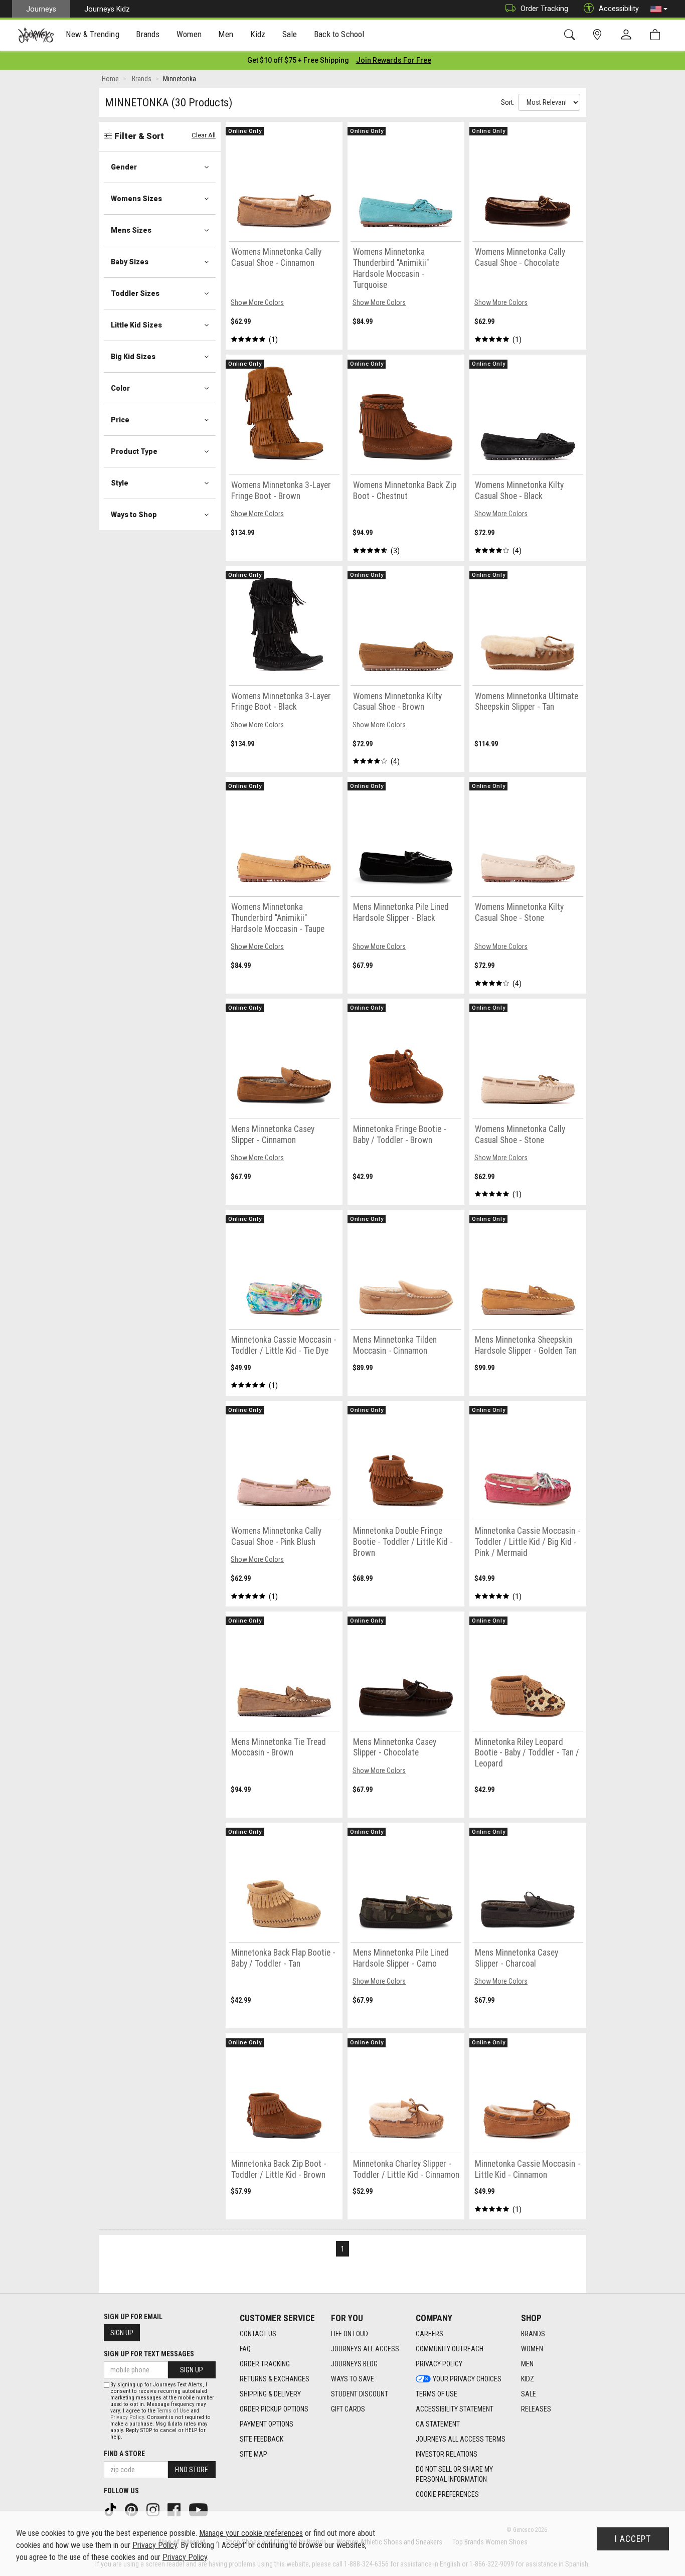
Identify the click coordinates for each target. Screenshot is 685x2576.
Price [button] (120, 420)
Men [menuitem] (226, 34)
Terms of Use (437, 2394)
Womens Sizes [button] (136, 199)
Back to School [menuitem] (339, 34)
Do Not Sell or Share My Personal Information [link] (454, 2474)
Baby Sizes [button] (130, 262)
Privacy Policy (439, 2364)
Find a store (124, 2454)
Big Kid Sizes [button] (133, 357)
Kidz (528, 2379)
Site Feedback (262, 2439)
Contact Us (258, 2334)
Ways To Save (353, 2379)
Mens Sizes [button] (131, 230)
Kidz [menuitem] (258, 34)
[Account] (628, 35)
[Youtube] (199, 2509)
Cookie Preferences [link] (447, 2494)
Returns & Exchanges (275, 2379)
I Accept (633, 2539)
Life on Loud (350, 2334)
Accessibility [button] (619, 9)
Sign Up (122, 2333)
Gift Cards (348, 2409)
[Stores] (599, 35)
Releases (536, 2409)
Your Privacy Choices (467, 2379)
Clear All (204, 135)
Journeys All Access (365, 2349)
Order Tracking (544, 9)
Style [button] (120, 483)
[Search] (571, 35)
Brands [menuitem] (148, 34)
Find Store (192, 2470)
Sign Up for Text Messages (149, 2354)
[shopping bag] (657, 35)
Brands (533, 2334)
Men (527, 2364)
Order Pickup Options (274, 2409)
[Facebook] (175, 2509)
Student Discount (360, 2394)
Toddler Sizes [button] (135, 293)
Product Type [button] (134, 451)
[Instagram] (154, 2509)
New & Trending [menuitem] (92, 34)
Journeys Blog (354, 2364)
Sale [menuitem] (290, 34)
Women (532, 2349)
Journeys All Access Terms (461, 2439)
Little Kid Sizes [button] (136, 325)
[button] (659, 9)
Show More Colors (257, 302)
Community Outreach (450, 2349)
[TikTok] (111, 2509)
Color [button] (120, 388)
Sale (529, 2394)
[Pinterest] (132, 2509)
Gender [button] (124, 167)
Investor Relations (447, 2454)
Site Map (253, 2454)
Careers (430, 2334)
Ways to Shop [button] (134, 515)
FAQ (245, 2349)
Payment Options (267, 2424)
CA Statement (438, 2424)
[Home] (36, 35)
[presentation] (93, 35)
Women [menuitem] (189, 34)
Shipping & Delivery (270, 2394)
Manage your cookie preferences (251, 2533)
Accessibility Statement (455, 2409)
